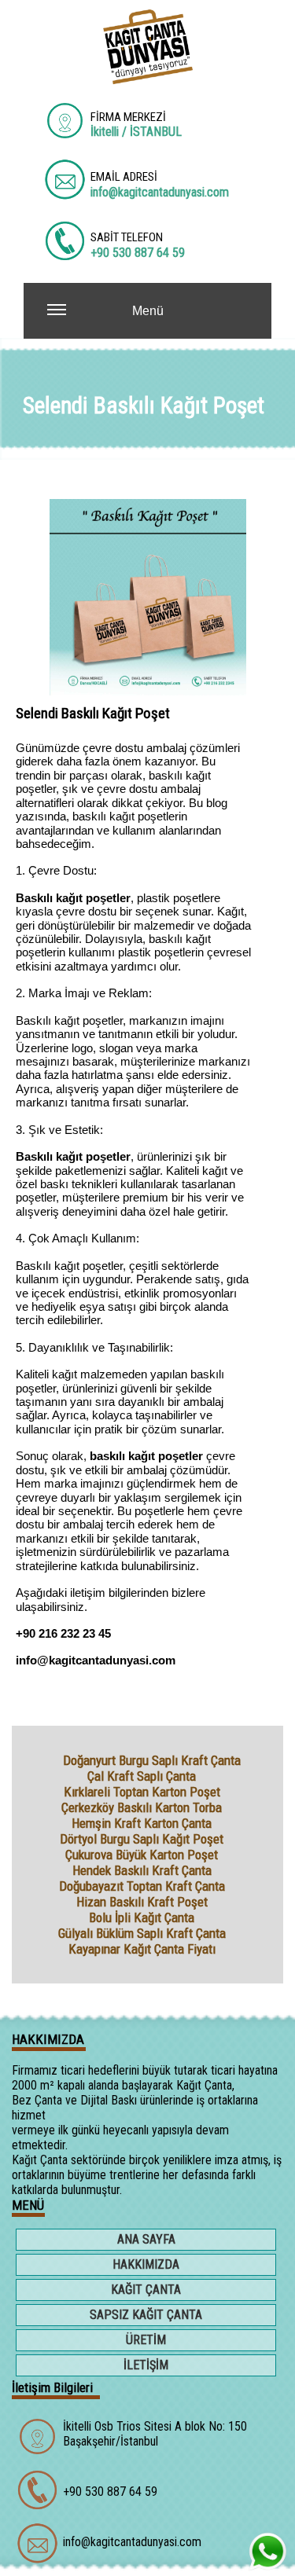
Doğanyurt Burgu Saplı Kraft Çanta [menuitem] (152, 1760)
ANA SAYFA (146, 2239)
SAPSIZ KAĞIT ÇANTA (146, 2315)
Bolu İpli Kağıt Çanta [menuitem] (142, 1917)
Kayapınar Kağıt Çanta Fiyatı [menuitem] (142, 1949)
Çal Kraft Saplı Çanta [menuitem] (142, 1776)
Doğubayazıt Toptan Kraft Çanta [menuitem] (142, 1886)
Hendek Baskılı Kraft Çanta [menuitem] (142, 1870)
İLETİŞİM (146, 2365)
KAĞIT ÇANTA (146, 2290)
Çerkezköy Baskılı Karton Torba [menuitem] (142, 1807)
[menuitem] (43, 1760)
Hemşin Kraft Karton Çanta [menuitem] (142, 1823)
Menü (148, 311)
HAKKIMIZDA (146, 2264)
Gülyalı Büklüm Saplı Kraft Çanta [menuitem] (142, 1933)
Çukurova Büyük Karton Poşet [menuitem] (142, 1855)
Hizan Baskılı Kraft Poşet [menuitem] (142, 1902)
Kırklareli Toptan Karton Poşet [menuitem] (142, 1792)
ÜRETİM (146, 2340)
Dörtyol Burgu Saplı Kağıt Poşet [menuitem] (142, 1839)
